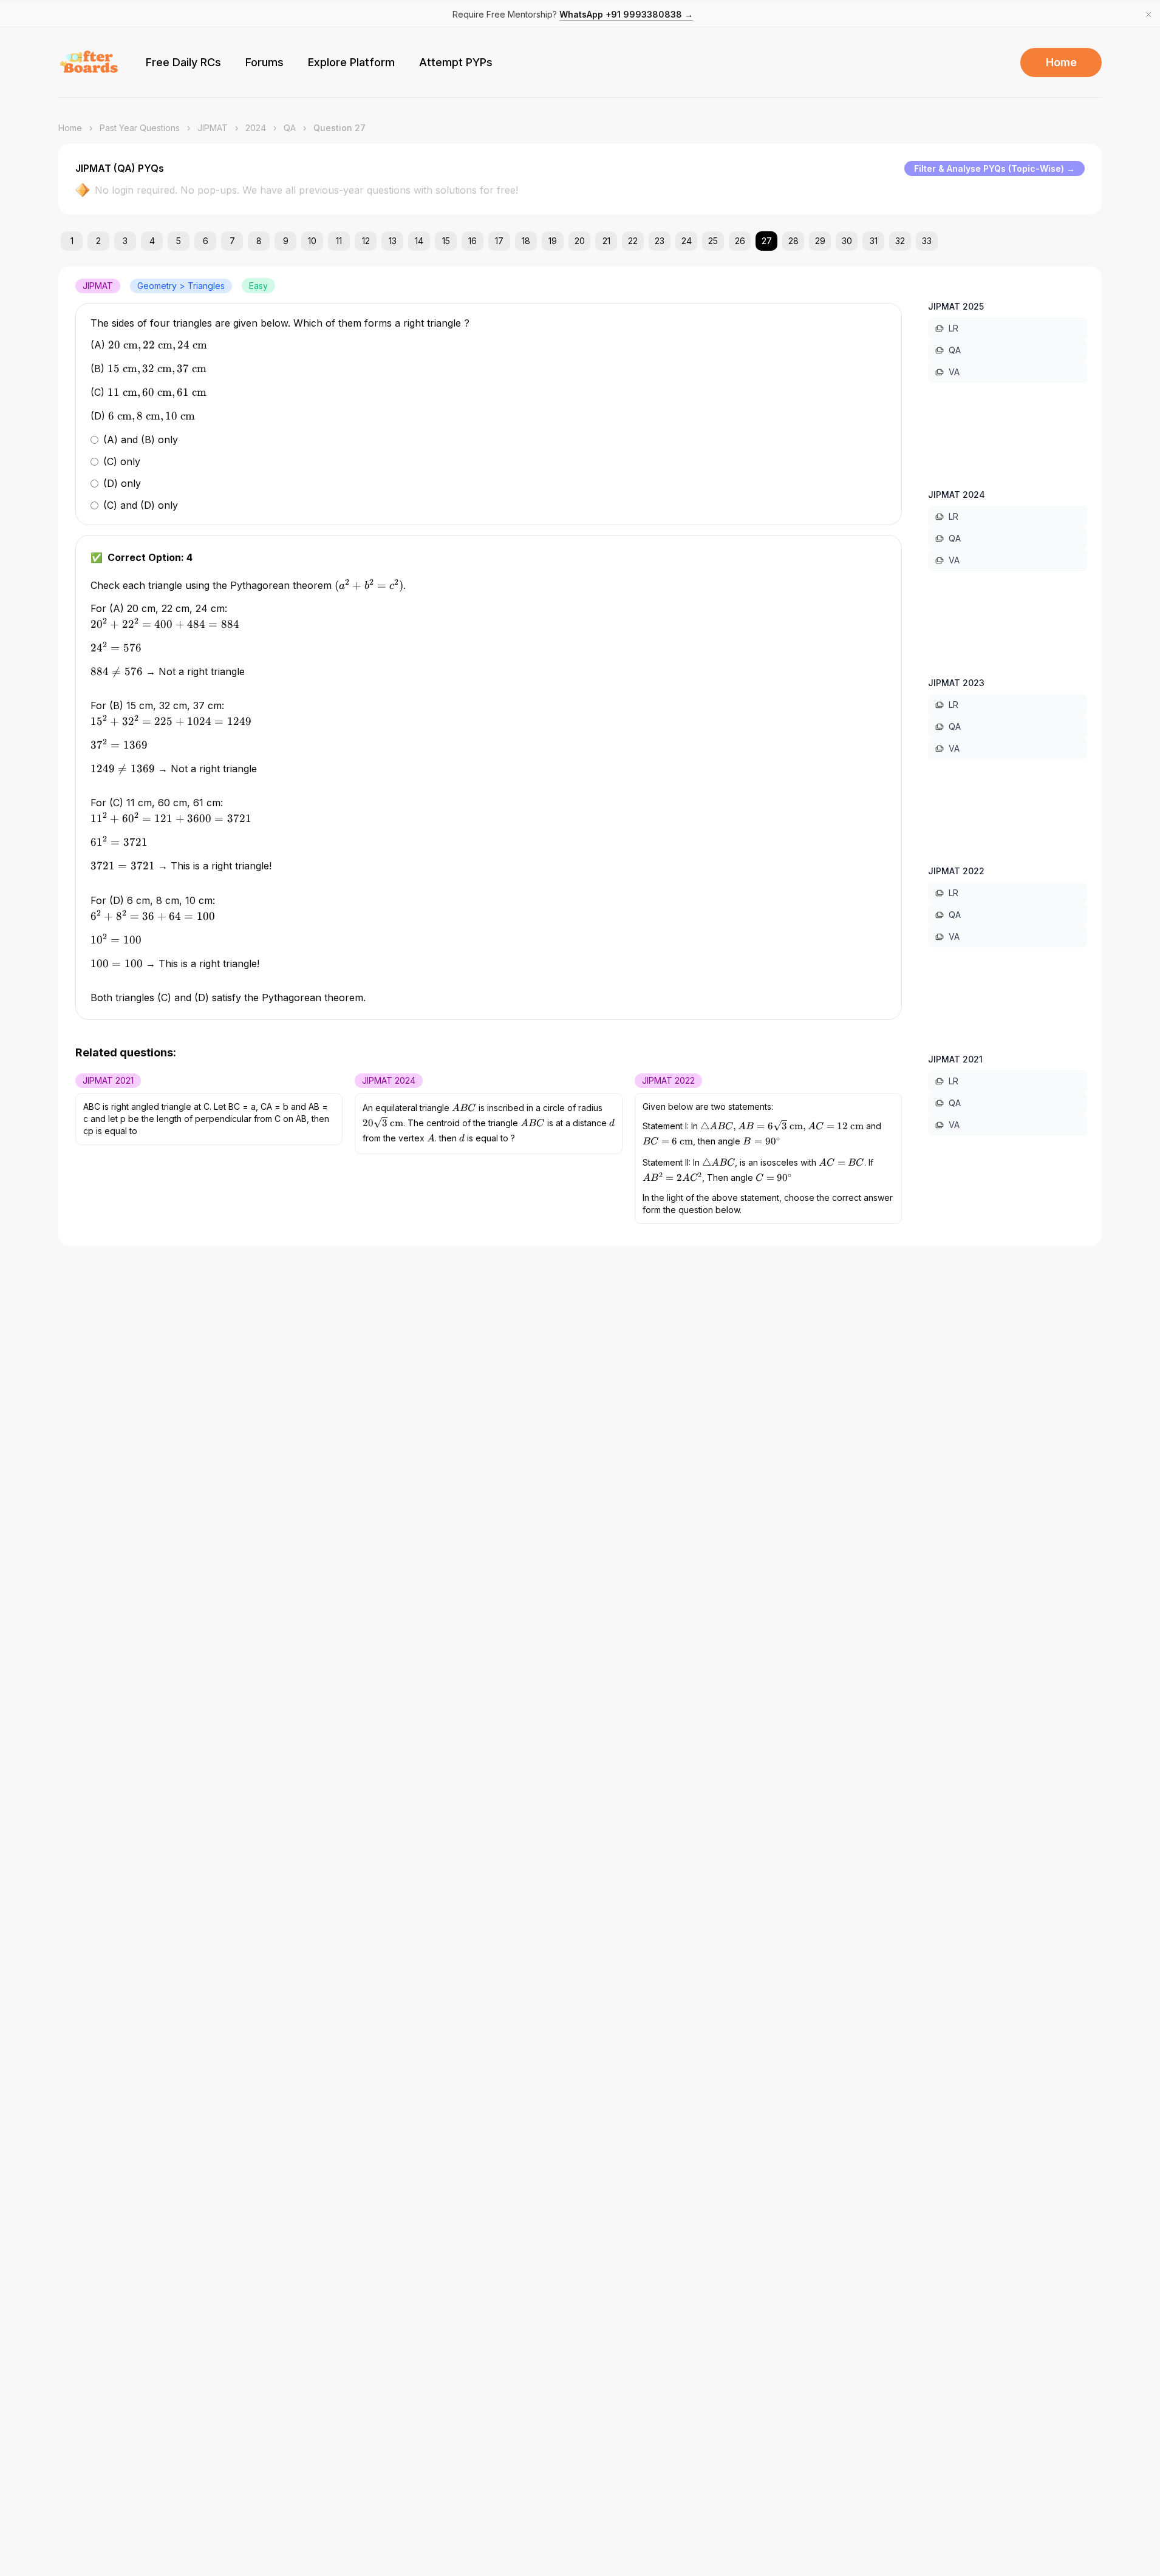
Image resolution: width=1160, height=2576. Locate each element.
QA (290, 128)
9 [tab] (286, 241)
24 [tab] (687, 241)
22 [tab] (633, 241)
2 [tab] (98, 241)
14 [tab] (419, 241)
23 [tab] (660, 241)
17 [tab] (499, 241)
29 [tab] (820, 241)
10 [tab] (312, 241)
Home (1061, 62)
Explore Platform (351, 62)
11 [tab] (339, 241)
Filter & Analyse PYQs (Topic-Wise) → (995, 168)
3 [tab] (125, 241)
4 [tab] (152, 241)
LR (954, 328)
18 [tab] (526, 241)
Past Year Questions (140, 128)
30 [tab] (847, 241)
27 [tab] (767, 241)
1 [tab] (72, 241)
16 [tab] (473, 241)
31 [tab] (874, 241)
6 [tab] (206, 241)
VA (954, 372)
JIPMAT (213, 128)
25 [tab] (713, 241)
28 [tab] (793, 241)
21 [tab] (606, 241)
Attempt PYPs (456, 62)
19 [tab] (553, 241)
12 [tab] (366, 241)
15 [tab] (446, 241)
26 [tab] (740, 241)
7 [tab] (232, 241)
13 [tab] (393, 241)
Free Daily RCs (183, 62)
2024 (256, 128)
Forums (264, 62)
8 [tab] (259, 241)
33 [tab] (927, 241)
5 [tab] (179, 241)
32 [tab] (900, 241)
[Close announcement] (1148, 15)
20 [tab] (580, 241)
